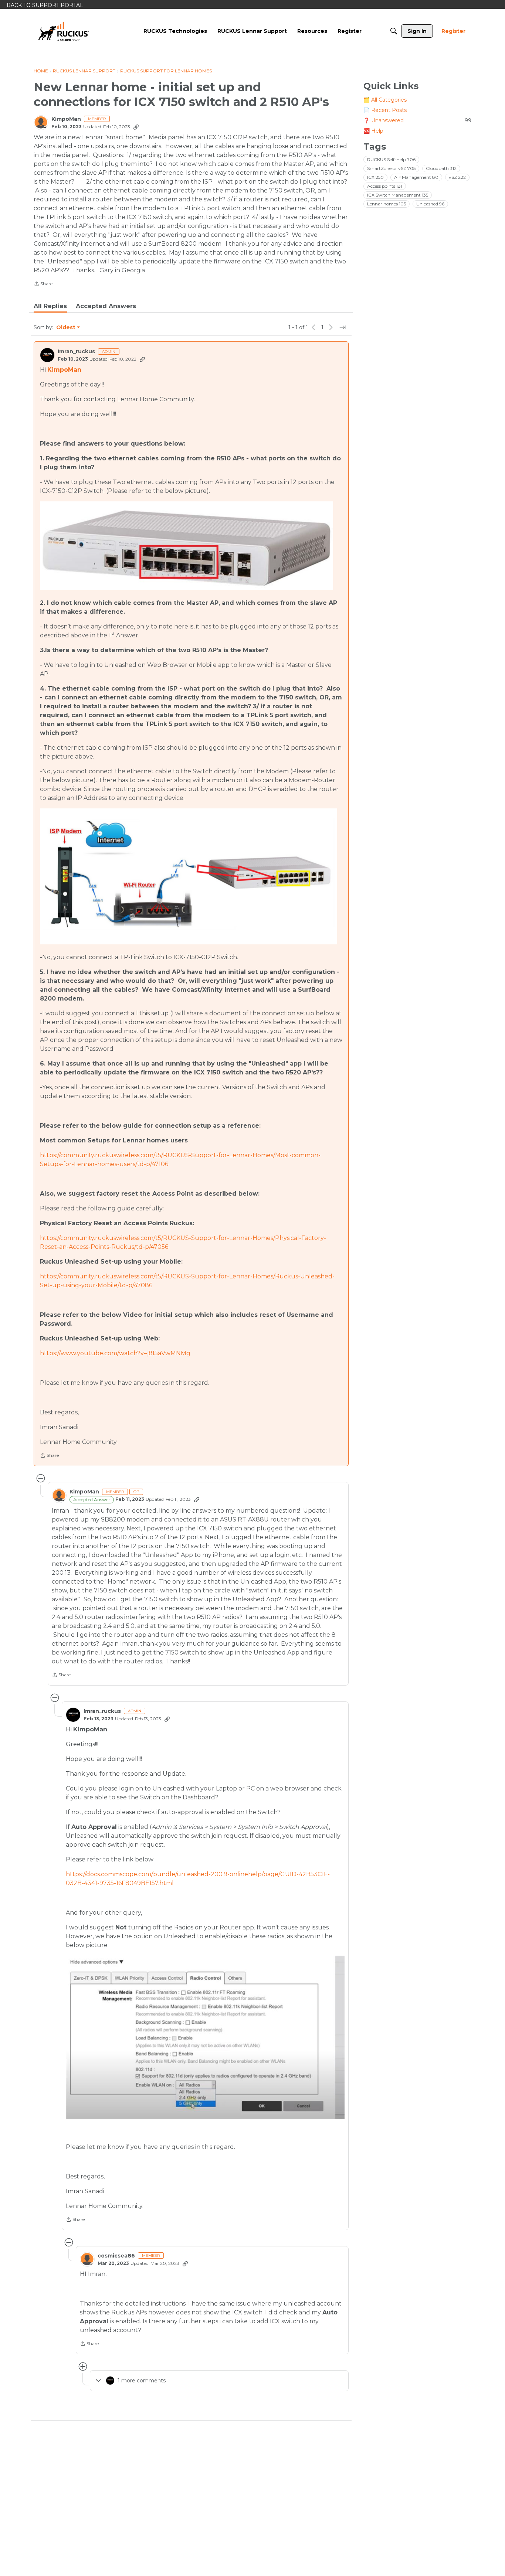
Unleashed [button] (430, 204)
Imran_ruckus (76, 352)
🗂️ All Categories (385, 100)
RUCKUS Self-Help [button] (391, 159)
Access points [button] (385, 186)
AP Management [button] (416, 177)
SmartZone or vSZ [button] (391, 168)
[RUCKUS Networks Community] (64, 31)
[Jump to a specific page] (343, 327)
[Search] (394, 31)
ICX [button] (375, 177)
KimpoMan (66, 119)
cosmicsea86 (116, 2256)
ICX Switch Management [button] (398, 195)
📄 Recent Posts (385, 110)
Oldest (66, 328)
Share (43, 284)
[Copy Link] (136, 127)
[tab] (50, 306)
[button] (187, 546)
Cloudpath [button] (441, 168)
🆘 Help (373, 131)
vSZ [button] (457, 177)
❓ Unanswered (417, 120)
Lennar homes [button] (387, 204)
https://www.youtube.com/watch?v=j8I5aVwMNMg (115, 1353)
